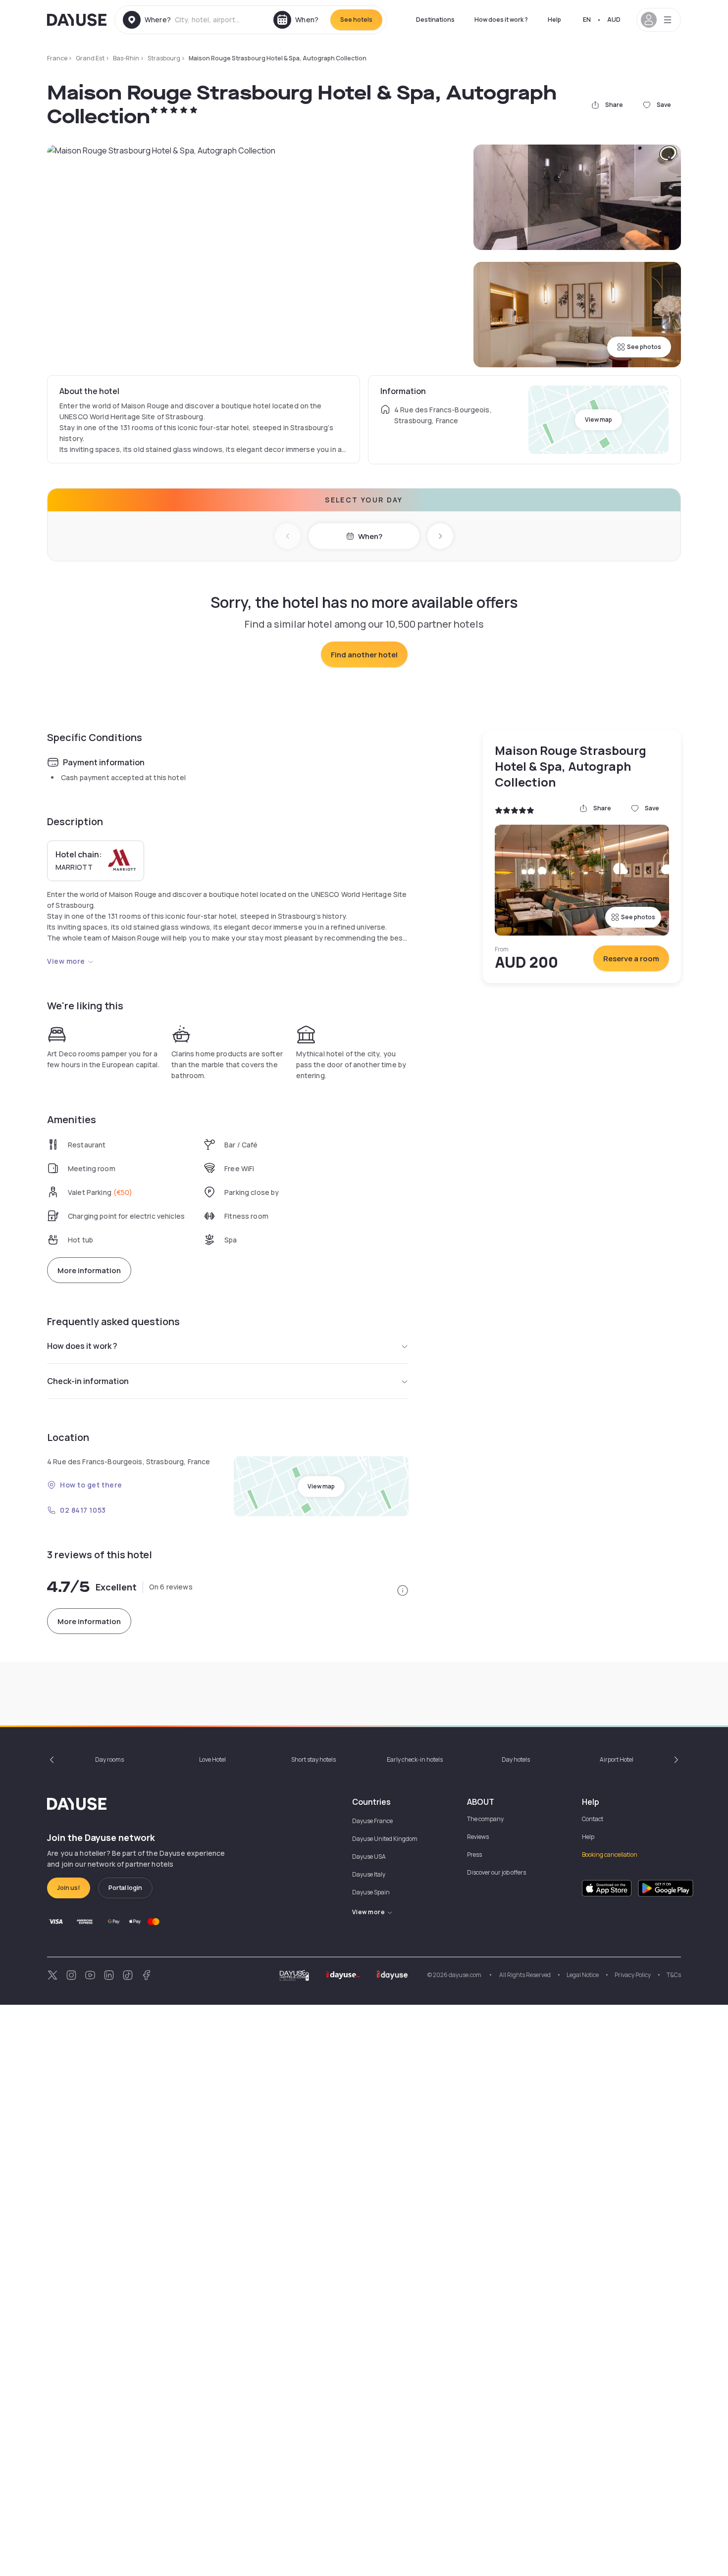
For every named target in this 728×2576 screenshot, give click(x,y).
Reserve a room (631, 959)
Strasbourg (164, 58)
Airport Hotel (617, 1759)
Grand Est (90, 58)
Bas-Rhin (126, 58)
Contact (593, 1819)
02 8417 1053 (83, 1510)
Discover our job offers (496, 1872)
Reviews (478, 1837)
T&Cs (674, 1975)
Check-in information (88, 1381)
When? (370, 536)
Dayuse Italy (369, 1874)
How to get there (91, 1485)
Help (554, 20)
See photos (644, 347)
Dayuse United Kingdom (385, 1839)
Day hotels (516, 1759)
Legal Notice (583, 1975)
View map (598, 420)
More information (89, 1270)
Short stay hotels (313, 1759)
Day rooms (109, 1759)
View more (66, 961)
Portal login (125, 1888)
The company (485, 1819)
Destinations (435, 20)
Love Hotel (212, 1759)
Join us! (69, 1888)
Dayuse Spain (371, 1892)
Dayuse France (372, 1821)
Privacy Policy (633, 1975)
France (57, 58)
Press (474, 1855)
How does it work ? (501, 20)
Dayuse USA (369, 1857)
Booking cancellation (610, 1855)
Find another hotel (364, 655)
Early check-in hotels (415, 1759)
